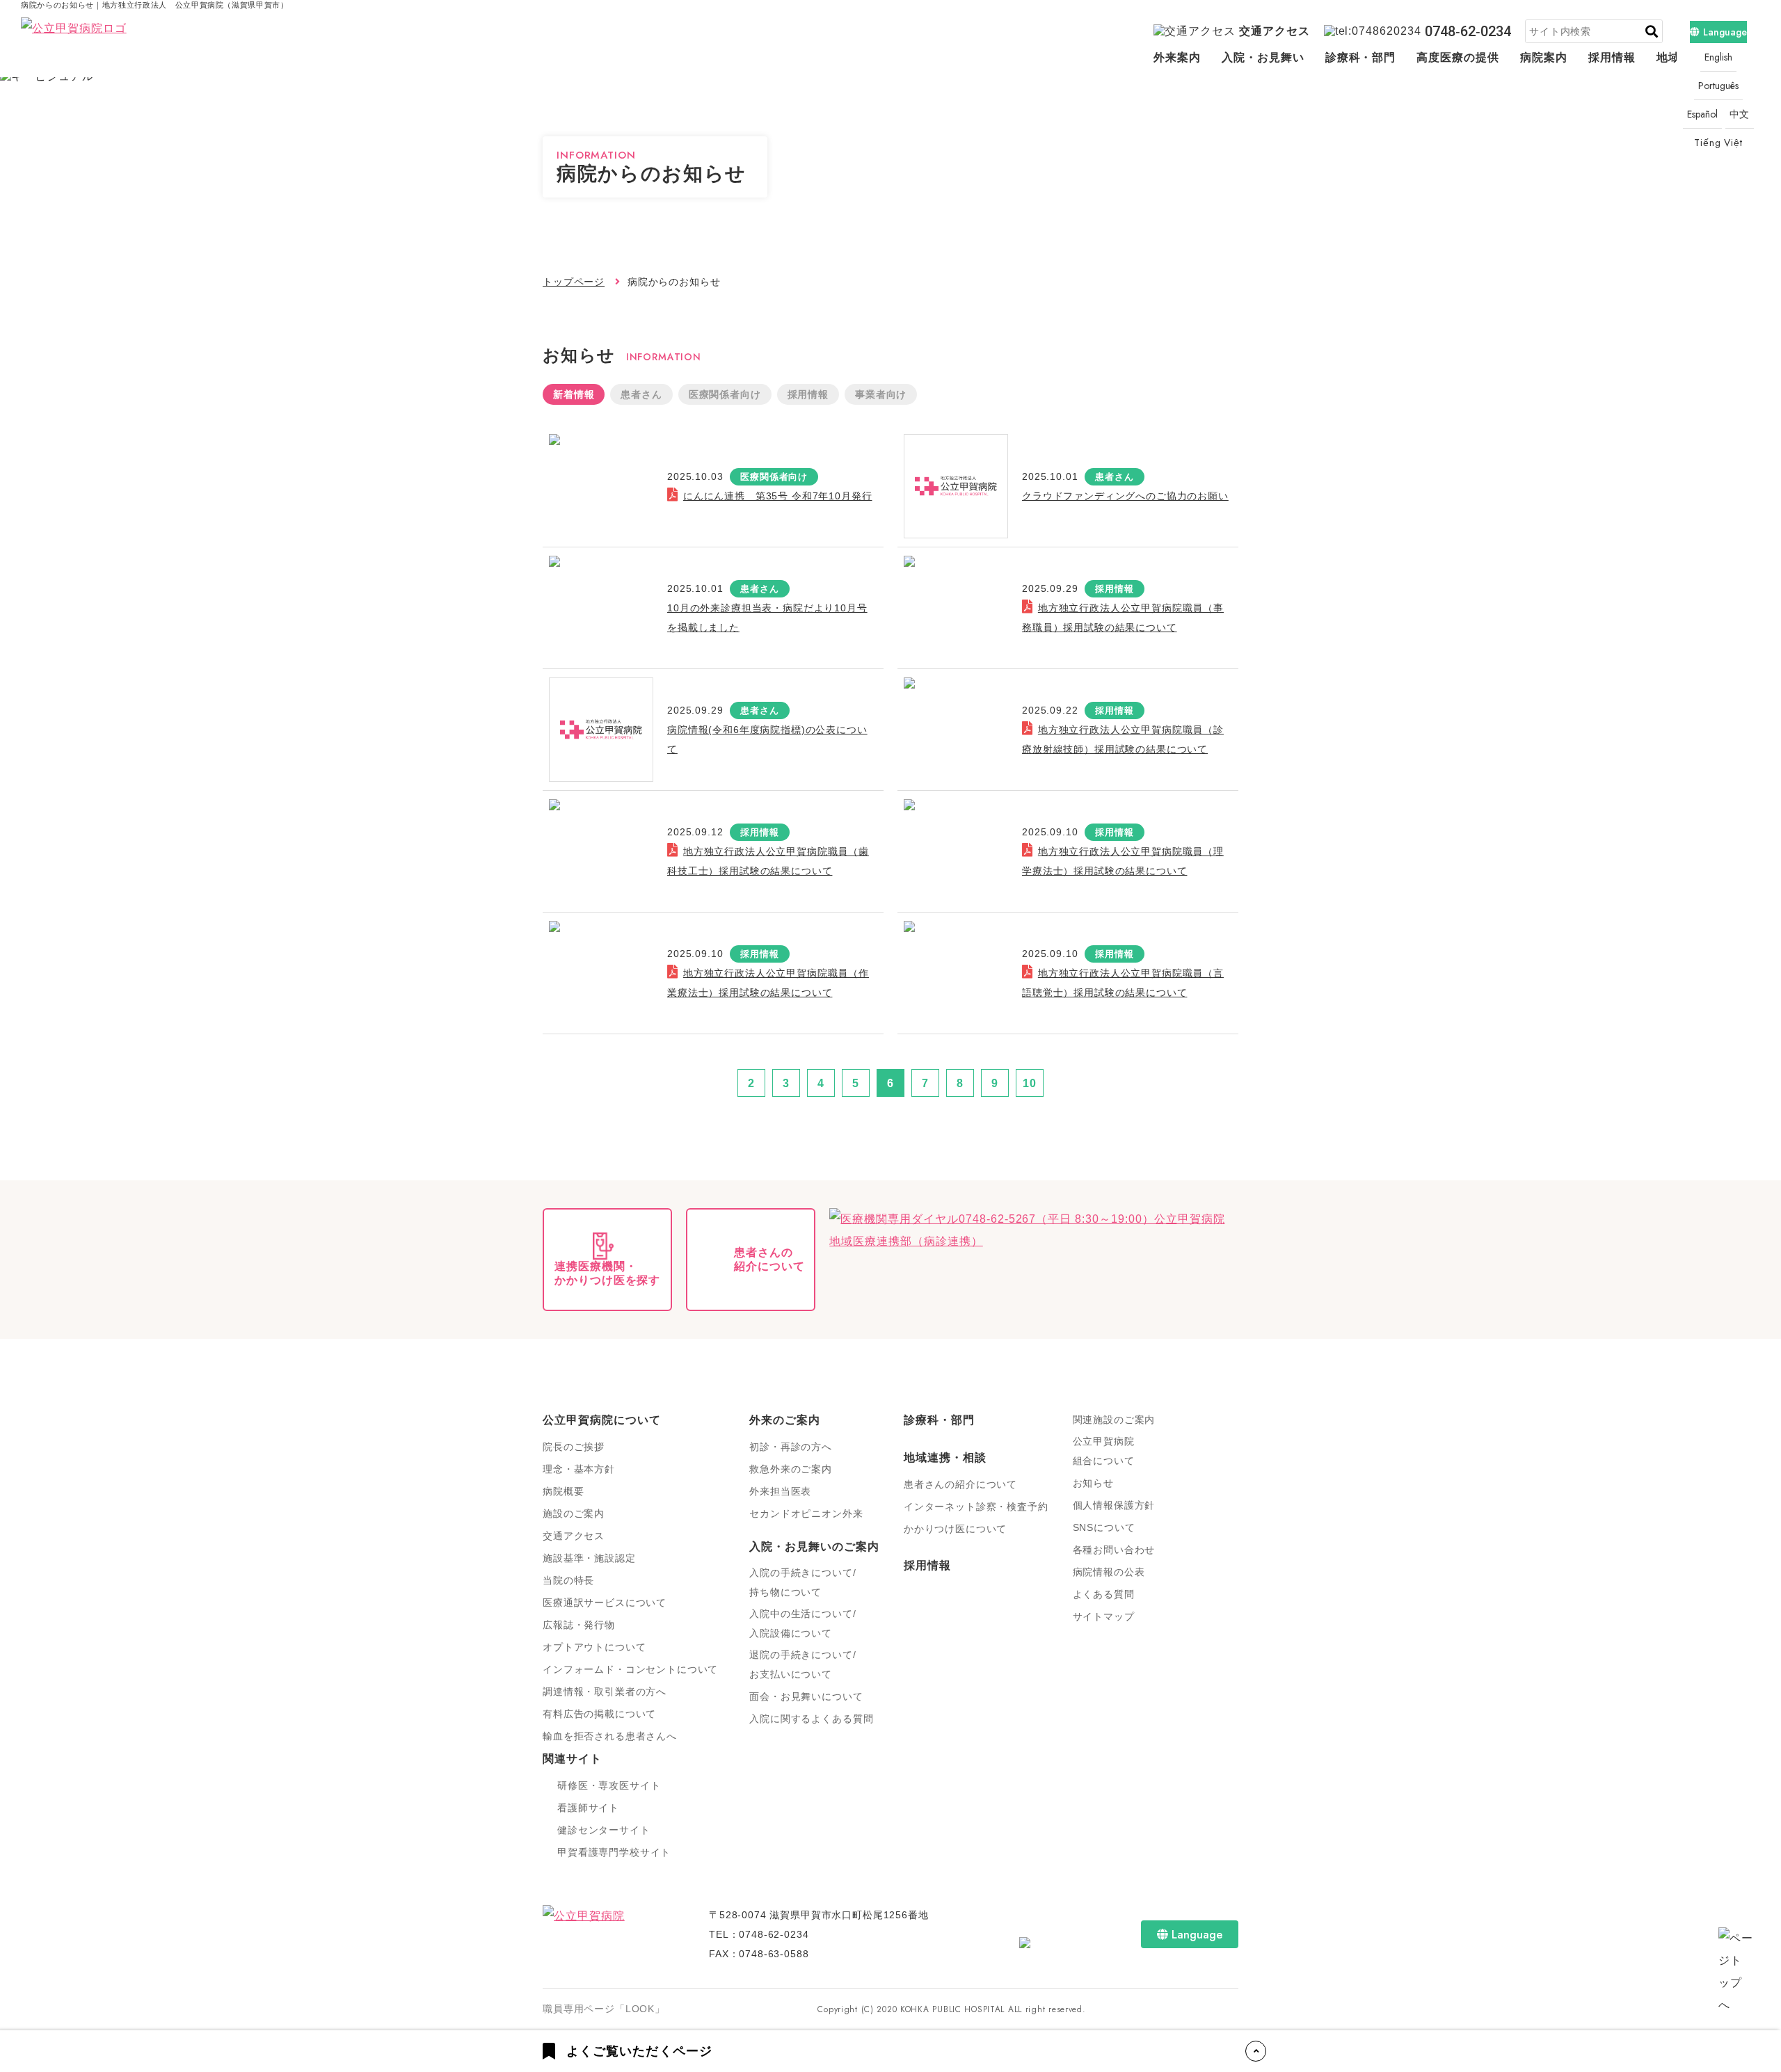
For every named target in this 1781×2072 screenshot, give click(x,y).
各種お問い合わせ (1114, 1550)
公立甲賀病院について (602, 1420)
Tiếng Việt (1718, 143)
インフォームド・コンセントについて (630, 1669)
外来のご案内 (785, 1420)
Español (1702, 114)
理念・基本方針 (579, 1469)
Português (1718, 86)
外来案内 (1177, 57)
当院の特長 (568, 1580)
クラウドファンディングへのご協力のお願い (1125, 496)
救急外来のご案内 (791, 1469)
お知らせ (1093, 1483)
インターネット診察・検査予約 (976, 1507)
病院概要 (563, 1491)
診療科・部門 (1361, 57)
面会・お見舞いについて (806, 1696)
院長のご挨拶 (574, 1447)
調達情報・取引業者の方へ (605, 1692)
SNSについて (1104, 1527)
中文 (1740, 114)
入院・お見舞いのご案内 (814, 1547)
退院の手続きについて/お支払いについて (802, 1664)
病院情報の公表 (1109, 1572)
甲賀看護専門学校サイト (614, 1852)
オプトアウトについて (594, 1647)
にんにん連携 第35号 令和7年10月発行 (777, 496)
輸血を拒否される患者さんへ (610, 1736)
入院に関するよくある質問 (811, 1719)
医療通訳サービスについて (605, 1603)
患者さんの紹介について (960, 1484)
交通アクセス (1275, 31)
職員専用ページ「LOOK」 (604, 2009)
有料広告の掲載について (599, 1714)
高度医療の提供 (1458, 57)
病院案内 (1544, 57)
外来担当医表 (780, 1491)
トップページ (574, 282)
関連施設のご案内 (1114, 1420)
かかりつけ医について (955, 1529)
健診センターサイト (604, 1830)
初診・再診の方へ (791, 1447)
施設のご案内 (574, 1513)
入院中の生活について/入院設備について (802, 1623)
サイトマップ (1104, 1616)
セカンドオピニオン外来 (806, 1513)
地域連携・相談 (945, 1457)
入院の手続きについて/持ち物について (802, 1582)
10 (1030, 1083)
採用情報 (1612, 57)
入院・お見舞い (1263, 57)
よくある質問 (1104, 1594)
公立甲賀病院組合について (1104, 1451)
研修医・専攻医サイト (609, 1785)
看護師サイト (588, 1808)
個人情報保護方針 (1114, 1505)
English (1718, 57)
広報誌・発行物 (579, 1625)
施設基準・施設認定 (589, 1558)
